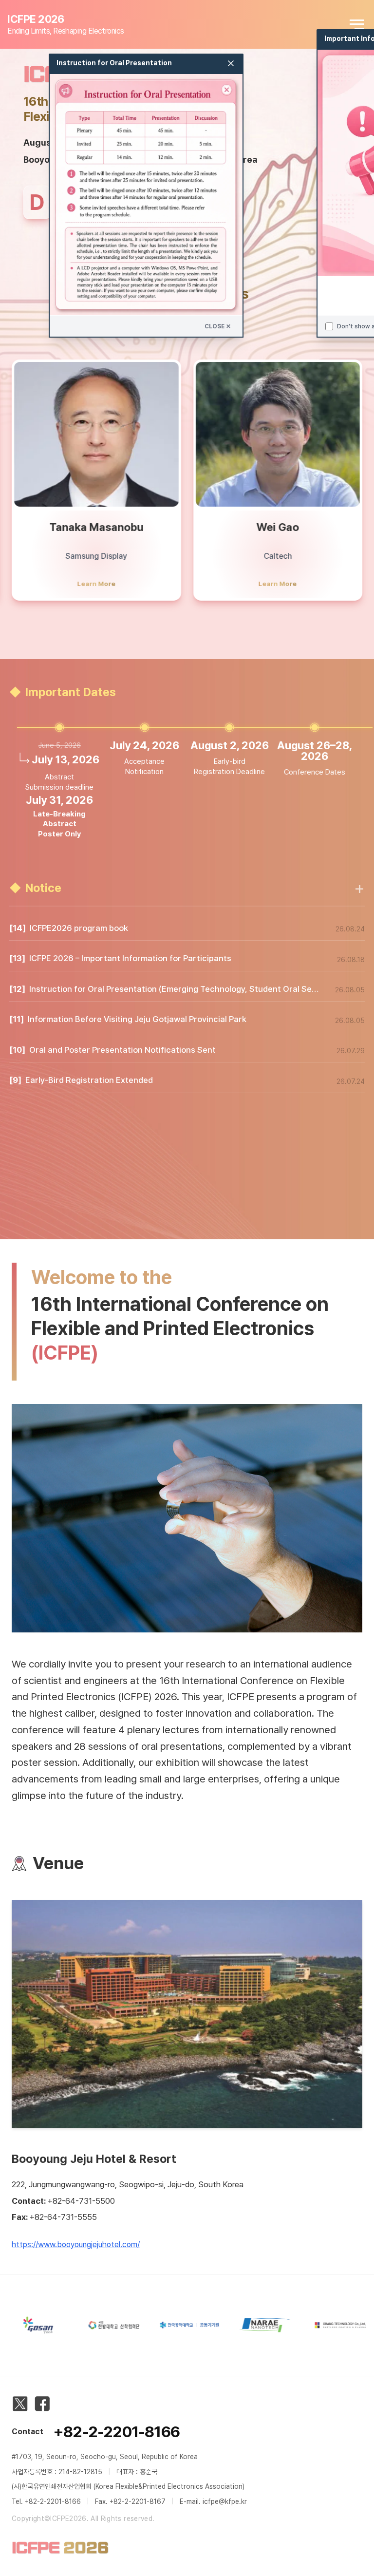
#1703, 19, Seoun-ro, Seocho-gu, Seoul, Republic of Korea (105, 2457)
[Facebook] (42, 2404)
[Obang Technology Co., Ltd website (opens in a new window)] (309, 2325)
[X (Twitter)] (20, 2404)
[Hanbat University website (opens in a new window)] (83, 2325)
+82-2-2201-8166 (116, 2432)
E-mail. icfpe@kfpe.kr (213, 2501)
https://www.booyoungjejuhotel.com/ (76, 2245)
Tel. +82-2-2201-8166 (46, 2501)
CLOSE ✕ (218, 326)
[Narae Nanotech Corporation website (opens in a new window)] (234, 2325)
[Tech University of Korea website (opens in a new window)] (158, 2325)
